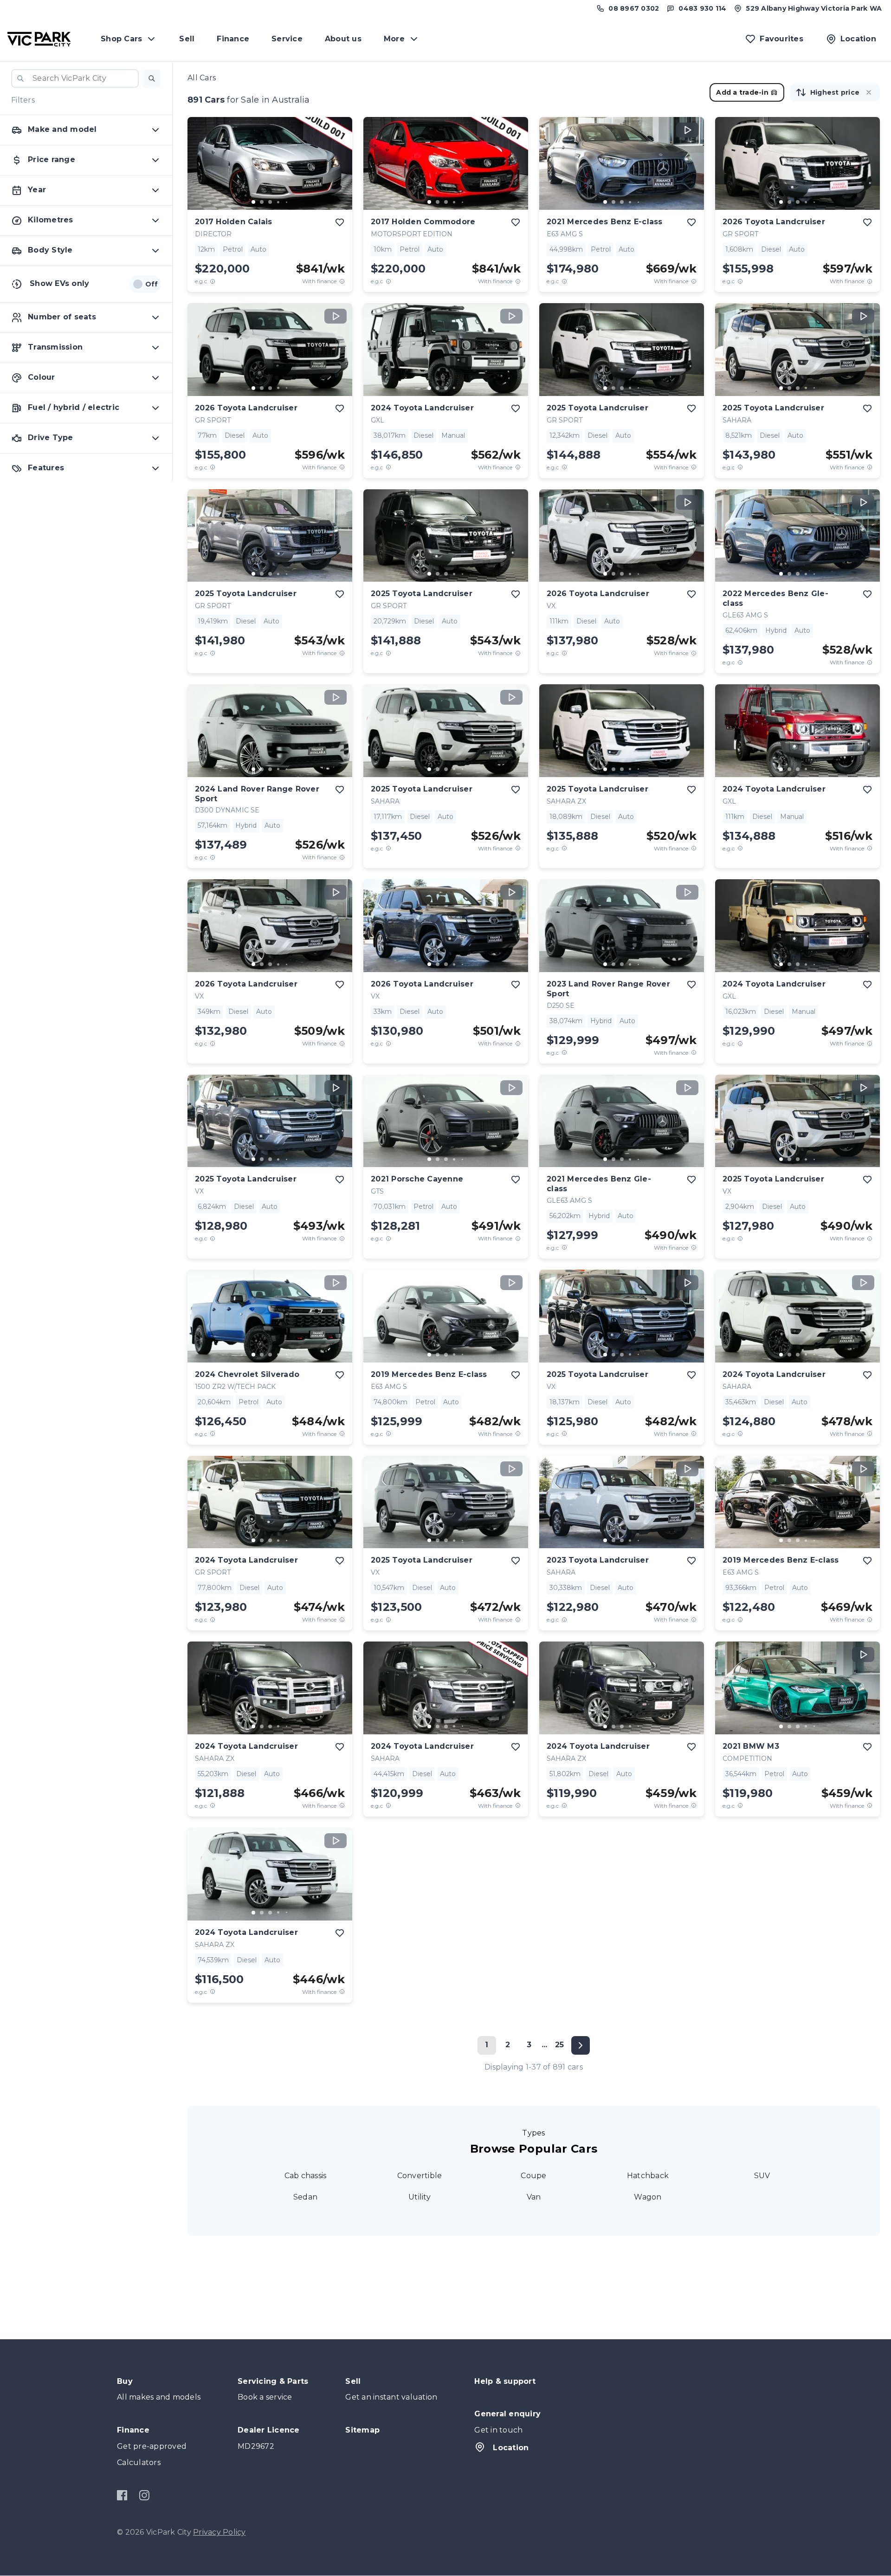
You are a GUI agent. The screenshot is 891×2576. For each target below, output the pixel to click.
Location (511, 2448)
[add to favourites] (340, 222)
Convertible (420, 2176)
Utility (420, 2197)
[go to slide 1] (253, 202)
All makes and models (159, 2397)
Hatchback (648, 2176)
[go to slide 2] (262, 202)
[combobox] (75, 78)
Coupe (533, 2176)
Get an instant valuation (391, 2397)
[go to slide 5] (287, 202)
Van (534, 2197)
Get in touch (498, 2430)
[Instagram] (144, 2495)
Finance (233, 39)
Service (287, 39)
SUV (762, 2176)
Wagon (648, 2197)
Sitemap (362, 2430)
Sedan (305, 2197)
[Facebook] (122, 2495)
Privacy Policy (220, 2532)
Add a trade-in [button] (742, 92)
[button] (152, 78)
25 (560, 2045)
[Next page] (581, 2045)
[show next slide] (338, 171)
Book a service (265, 2397)
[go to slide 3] (270, 202)
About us (343, 39)
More (394, 39)
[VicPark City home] (39, 39)
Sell (187, 39)
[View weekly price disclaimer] (342, 281)
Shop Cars (121, 39)
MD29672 (256, 2446)
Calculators (139, 2462)
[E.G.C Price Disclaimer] (213, 281)
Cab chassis (306, 2176)
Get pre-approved (152, 2446)
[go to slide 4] (278, 202)
